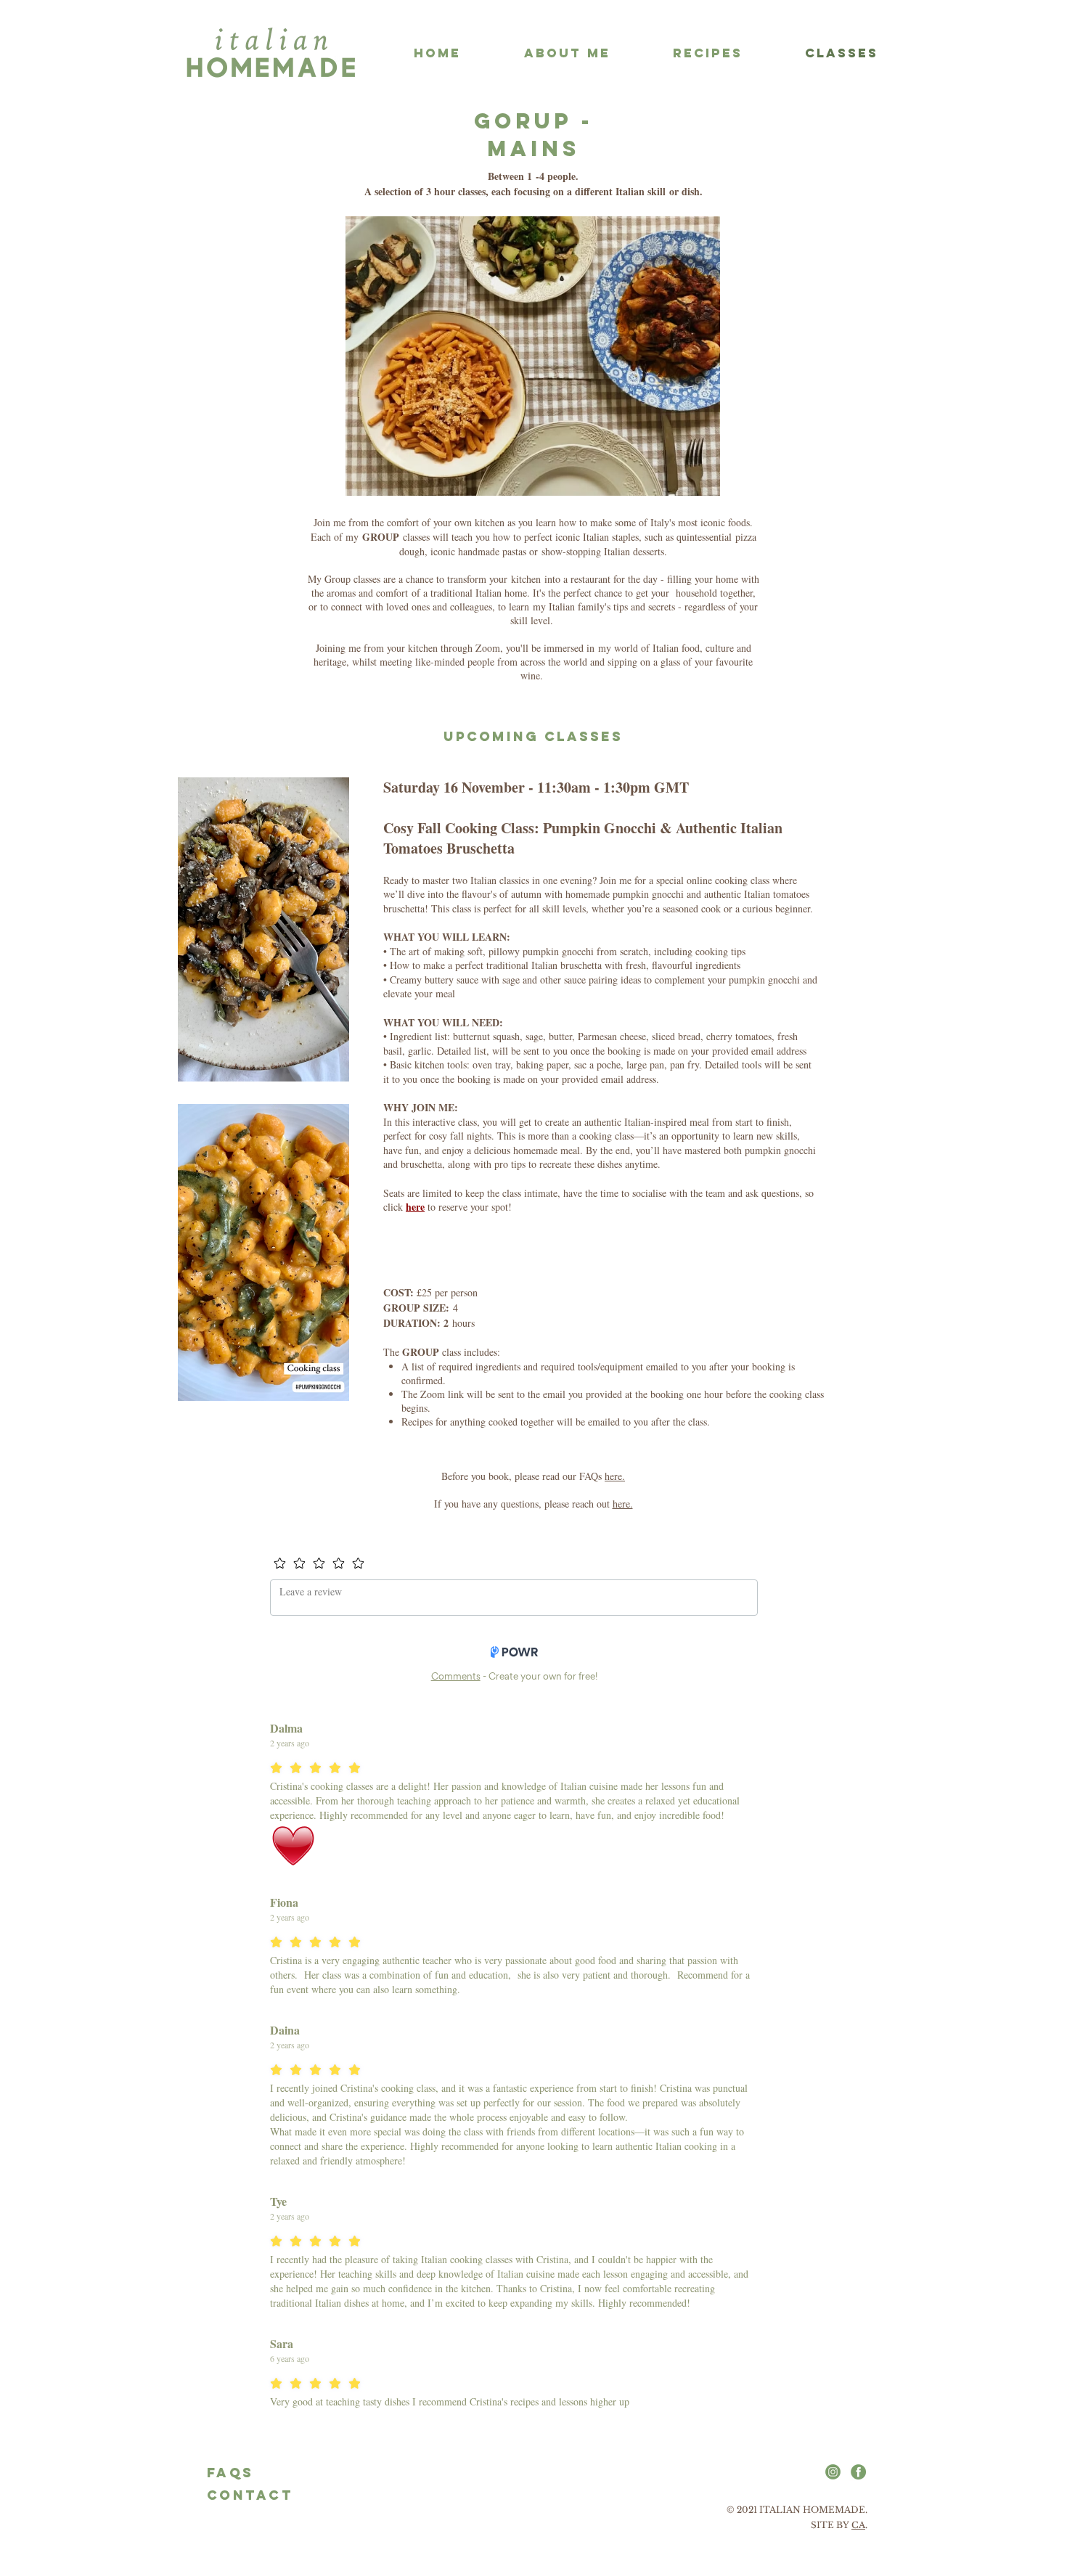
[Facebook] (858, 2472)
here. (615, 1476)
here (415, 1207)
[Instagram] (833, 2472)
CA (858, 2525)
